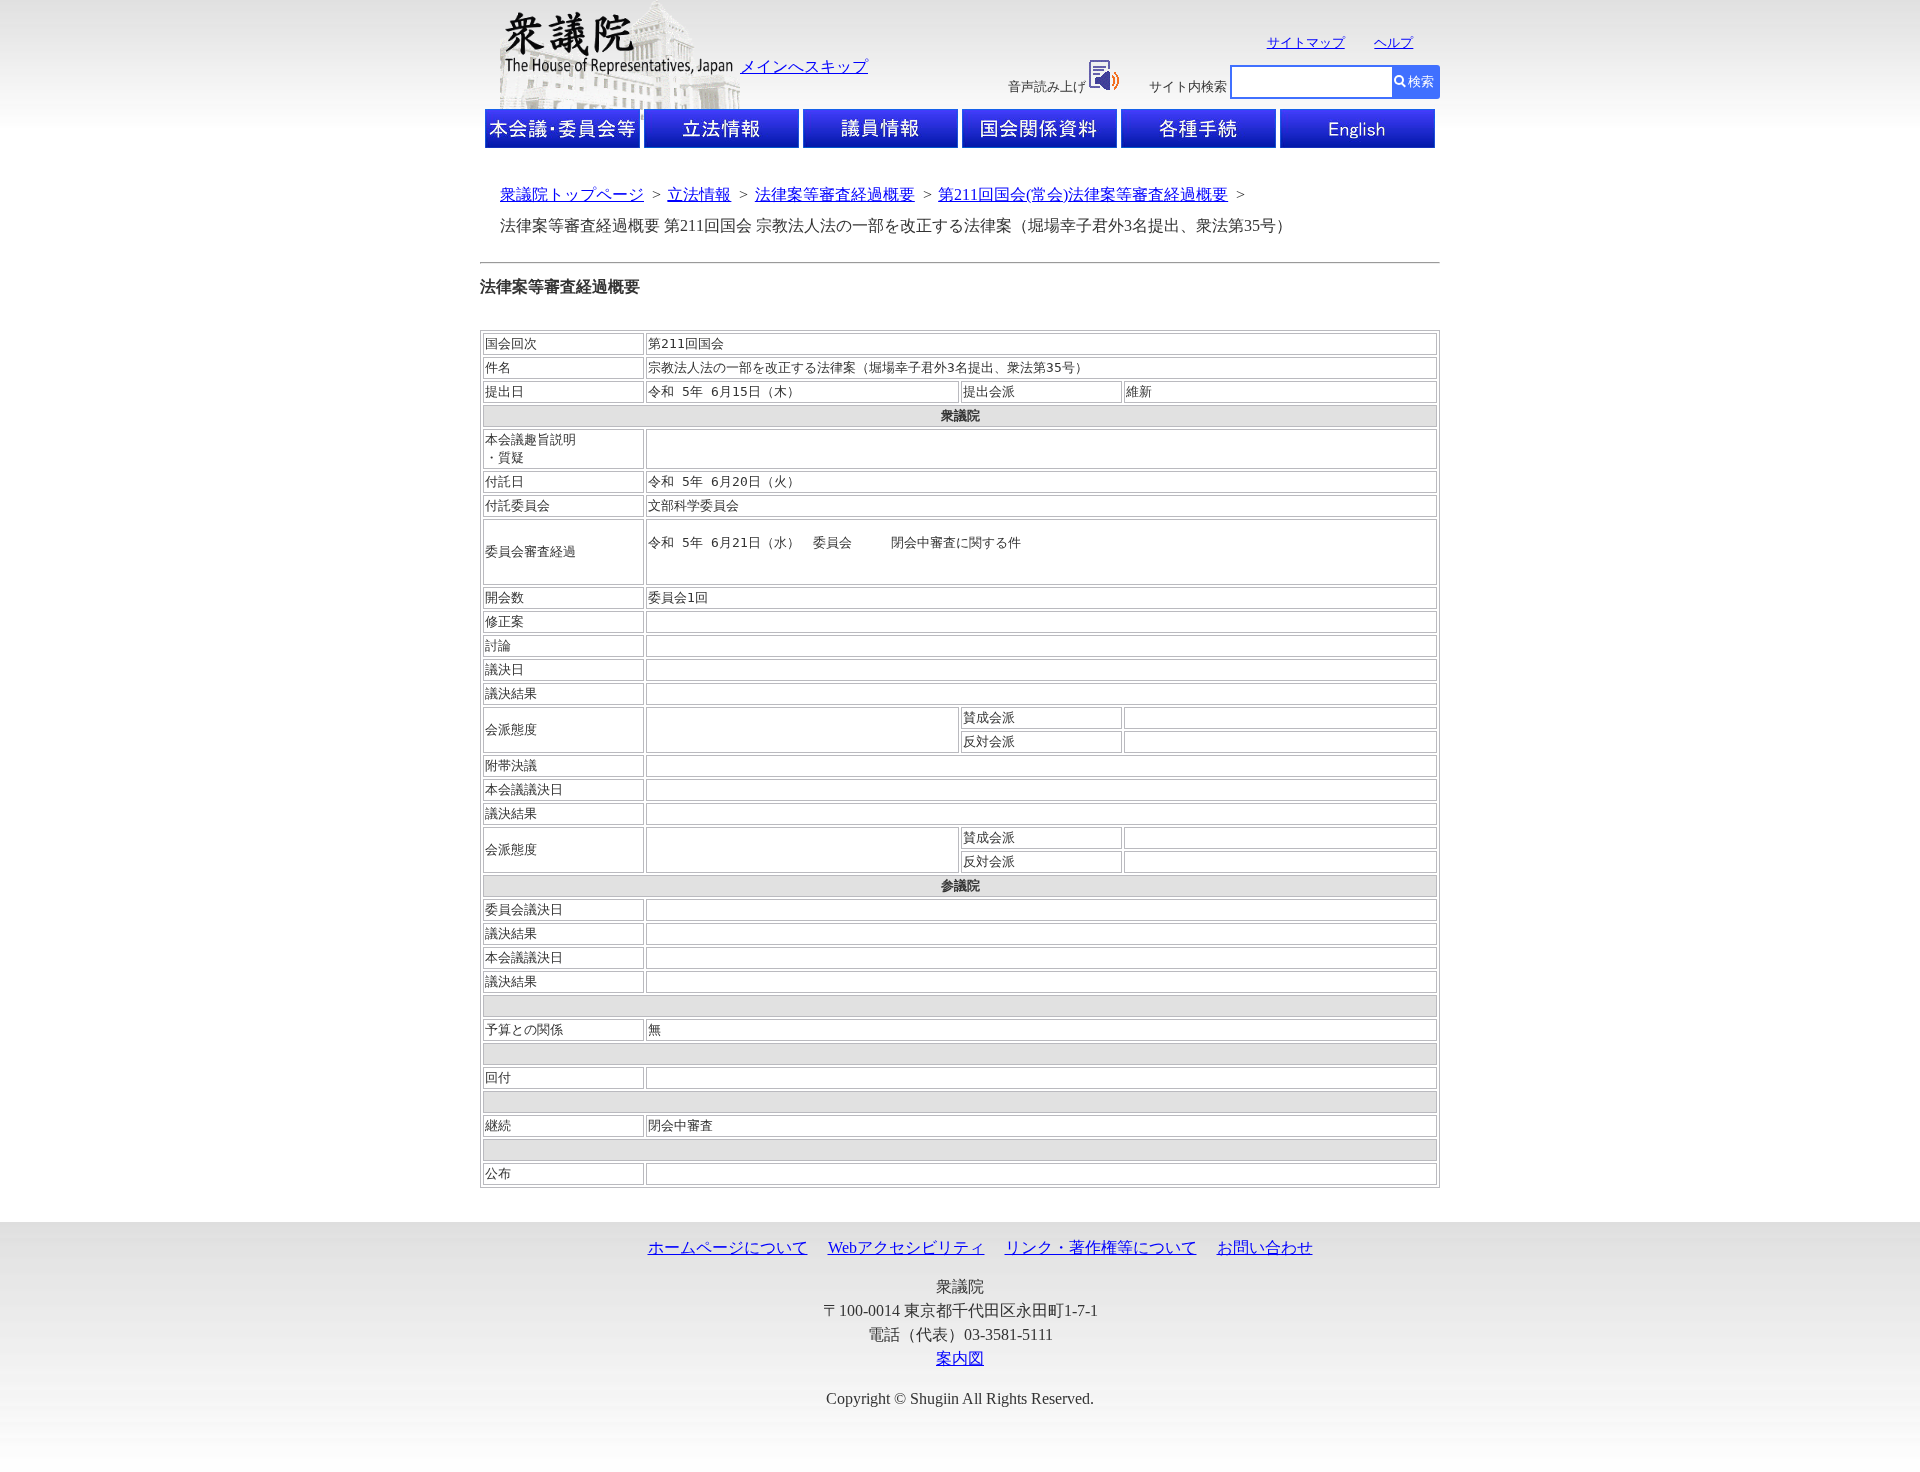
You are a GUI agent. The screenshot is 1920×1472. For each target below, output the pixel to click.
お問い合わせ (1265, 1247)
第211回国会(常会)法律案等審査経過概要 (1083, 194)
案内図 (960, 1358)
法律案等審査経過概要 (835, 194)
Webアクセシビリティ (906, 1247)
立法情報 (699, 194)
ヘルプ (1393, 42)
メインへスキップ (804, 66)
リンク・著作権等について (1101, 1247)
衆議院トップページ (572, 194)
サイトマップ (1306, 42)
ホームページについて (728, 1247)
